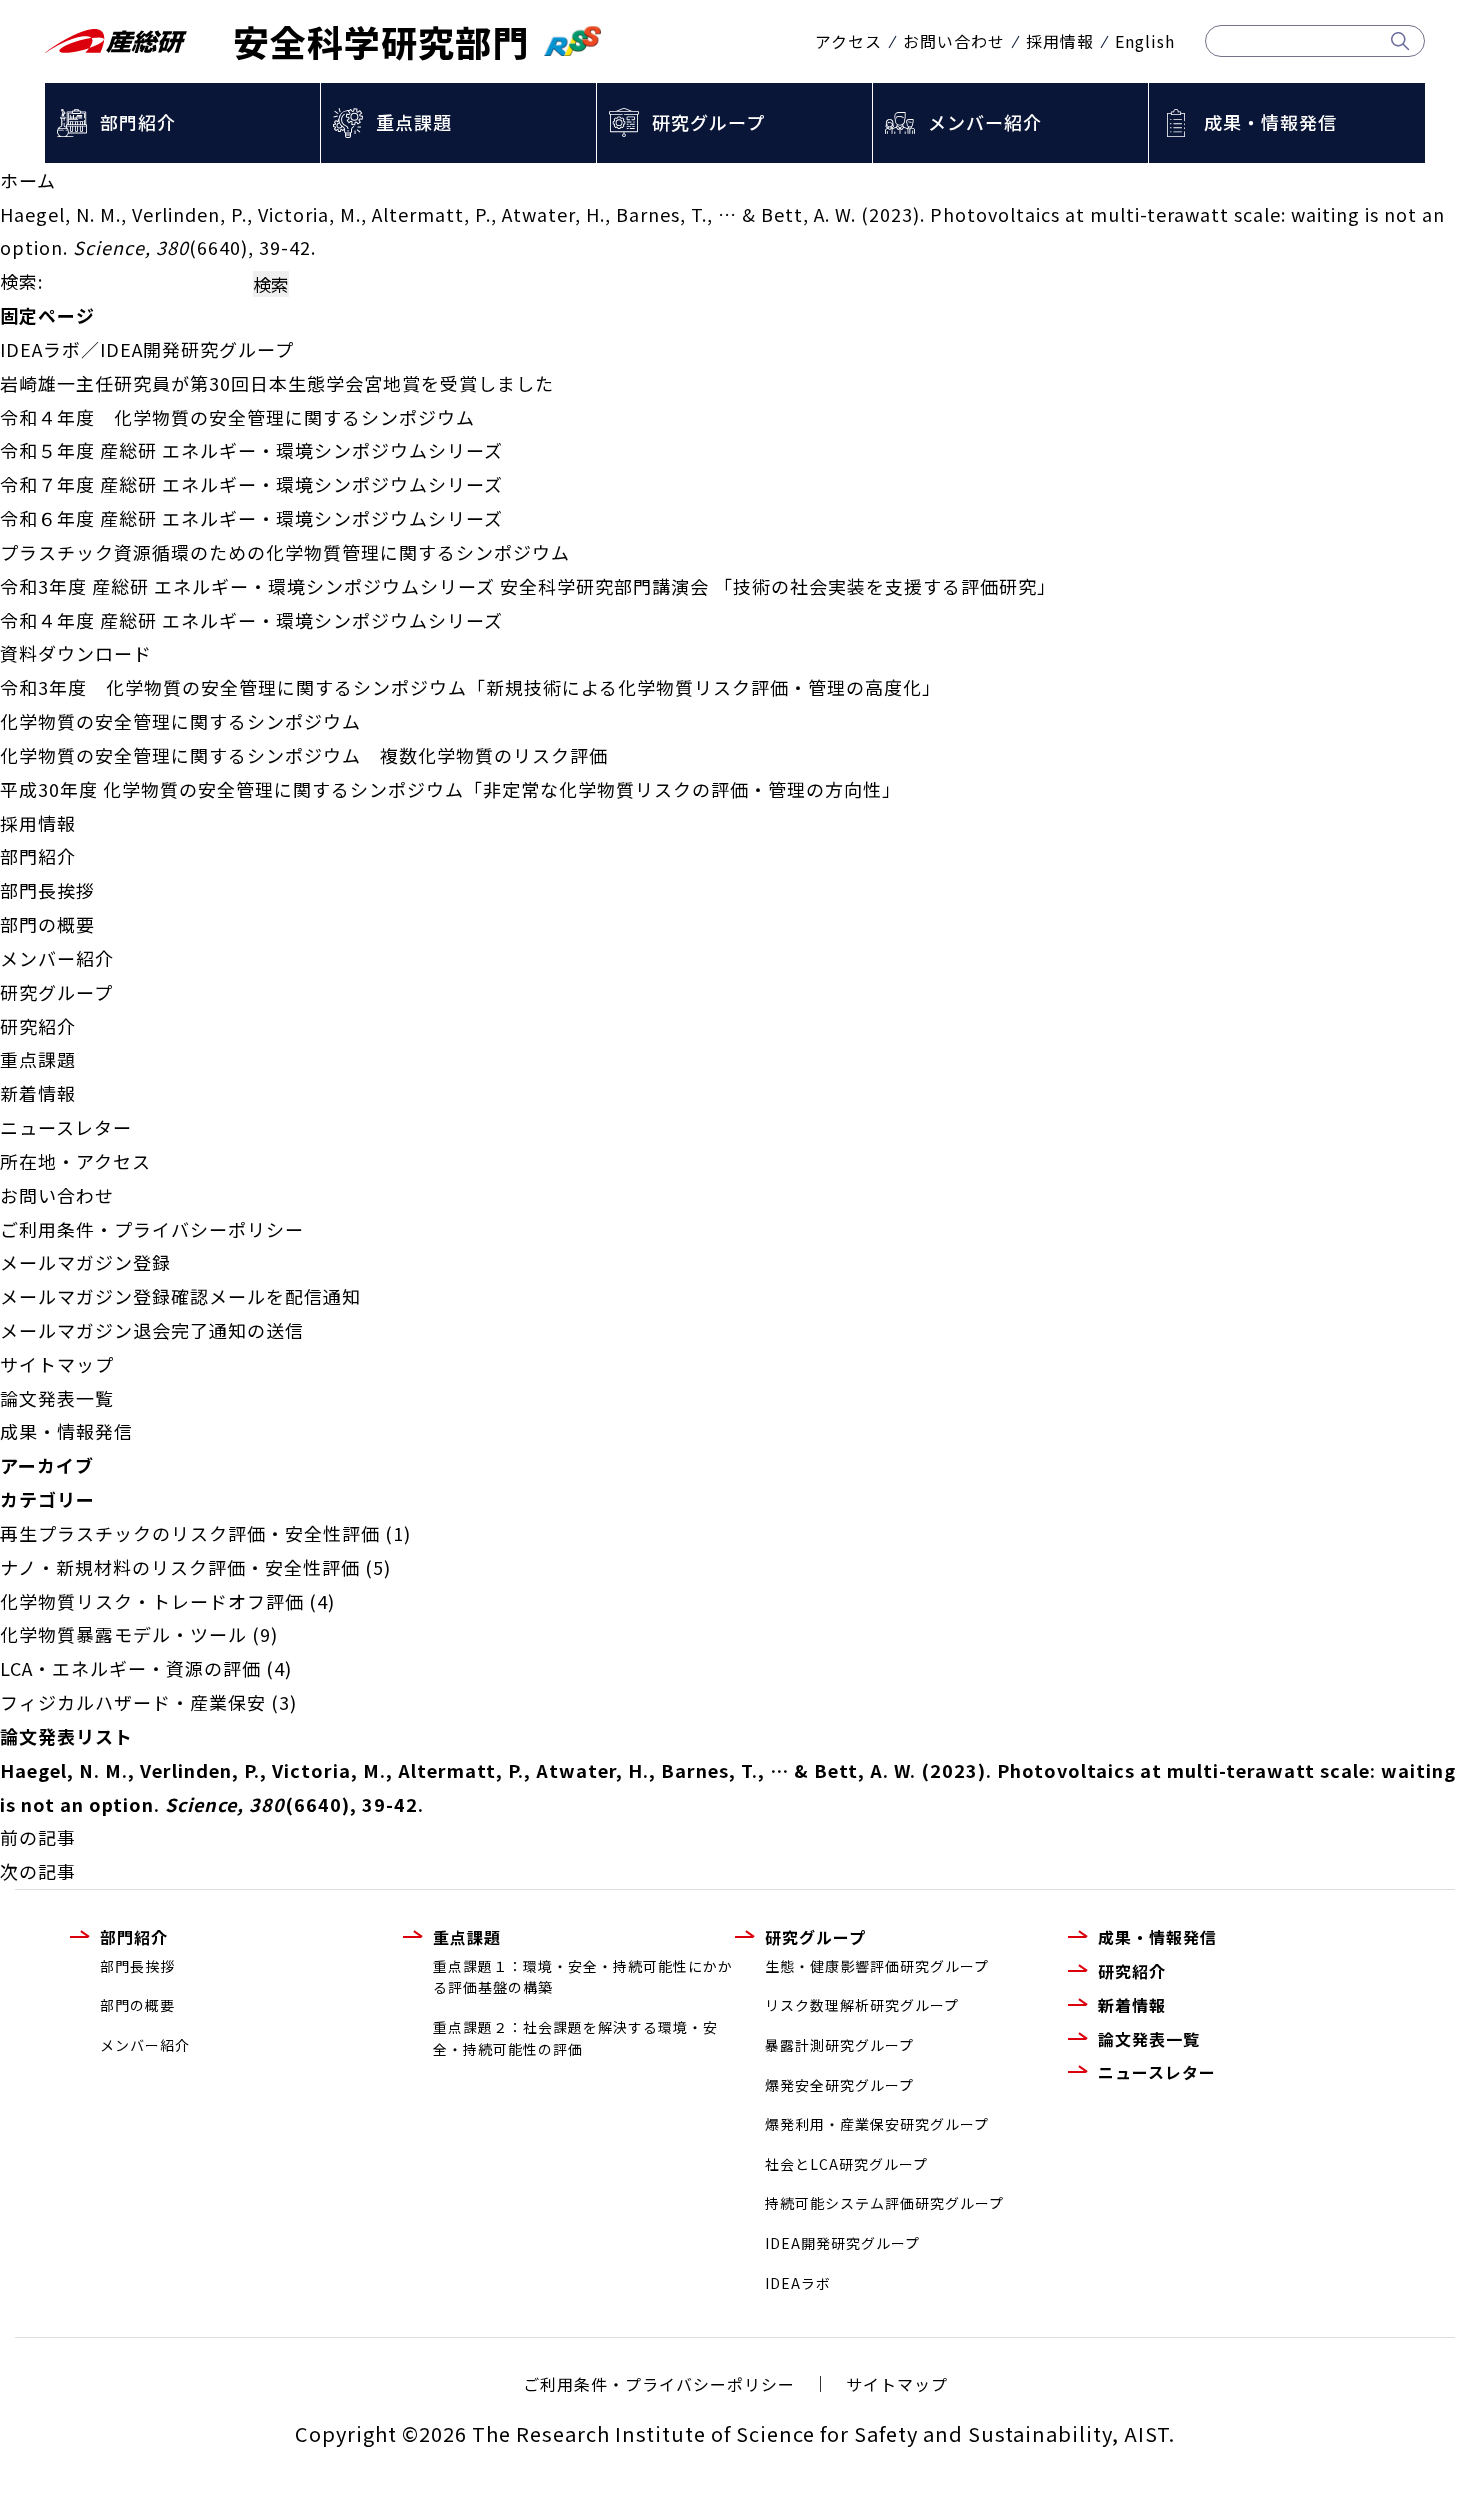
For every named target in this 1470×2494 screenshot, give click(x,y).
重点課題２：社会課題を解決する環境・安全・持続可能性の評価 (575, 2038)
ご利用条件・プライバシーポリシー (152, 1229)
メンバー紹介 (985, 122)
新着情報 (38, 1093)
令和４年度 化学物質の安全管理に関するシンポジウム (237, 417)
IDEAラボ (798, 2283)
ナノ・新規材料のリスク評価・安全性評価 (180, 1567)
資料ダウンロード (76, 653)
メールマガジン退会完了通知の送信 (152, 1330)
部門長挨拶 (47, 890)
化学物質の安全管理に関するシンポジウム (180, 721)
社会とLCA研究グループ (846, 2164)
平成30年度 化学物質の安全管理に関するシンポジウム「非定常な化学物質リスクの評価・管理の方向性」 (450, 789)
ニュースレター (66, 1127)
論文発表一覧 (57, 1398)
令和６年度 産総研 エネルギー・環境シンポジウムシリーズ (251, 518)
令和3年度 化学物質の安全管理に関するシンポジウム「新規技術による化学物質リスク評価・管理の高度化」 (470, 687)
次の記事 (38, 1871)
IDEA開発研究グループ (842, 2243)
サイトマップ (57, 1364)
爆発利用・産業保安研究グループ (877, 2124)
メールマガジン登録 (85, 1262)
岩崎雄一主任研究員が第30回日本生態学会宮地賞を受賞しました (277, 383)
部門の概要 (47, 924)
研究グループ (708, 122)
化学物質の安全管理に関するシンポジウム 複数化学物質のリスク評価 (304, 755)
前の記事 (38, 1837)
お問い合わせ (954, 41)
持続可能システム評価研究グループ (884, 2203)
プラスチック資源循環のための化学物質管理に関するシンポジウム (285, 552)
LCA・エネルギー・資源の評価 (130, 1668)
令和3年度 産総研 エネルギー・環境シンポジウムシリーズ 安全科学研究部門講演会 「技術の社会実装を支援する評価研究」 (528, 586)
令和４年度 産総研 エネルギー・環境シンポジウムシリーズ (251, 620)
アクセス (848, 41)
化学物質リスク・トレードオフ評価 (152, 1601)
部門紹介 (138, 122)
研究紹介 (38, 1026)
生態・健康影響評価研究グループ (877, 1966)
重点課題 (414, 122)
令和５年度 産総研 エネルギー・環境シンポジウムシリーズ (251, 450)
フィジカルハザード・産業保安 (133, 1702)
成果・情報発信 (1270, 122)
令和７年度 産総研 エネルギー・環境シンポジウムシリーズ (251, 484)
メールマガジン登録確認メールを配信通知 (180, 1296)
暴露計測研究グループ (839, 2045)
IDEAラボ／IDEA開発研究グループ (147, 349)
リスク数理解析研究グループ (862, 2005)
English (1145, 41)
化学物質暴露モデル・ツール (123, 1634)
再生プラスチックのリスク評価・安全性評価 (190, 1533)
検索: (21, 281)
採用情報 (1060, 41)
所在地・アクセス (75, 1161)
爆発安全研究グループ (839, 2085)
